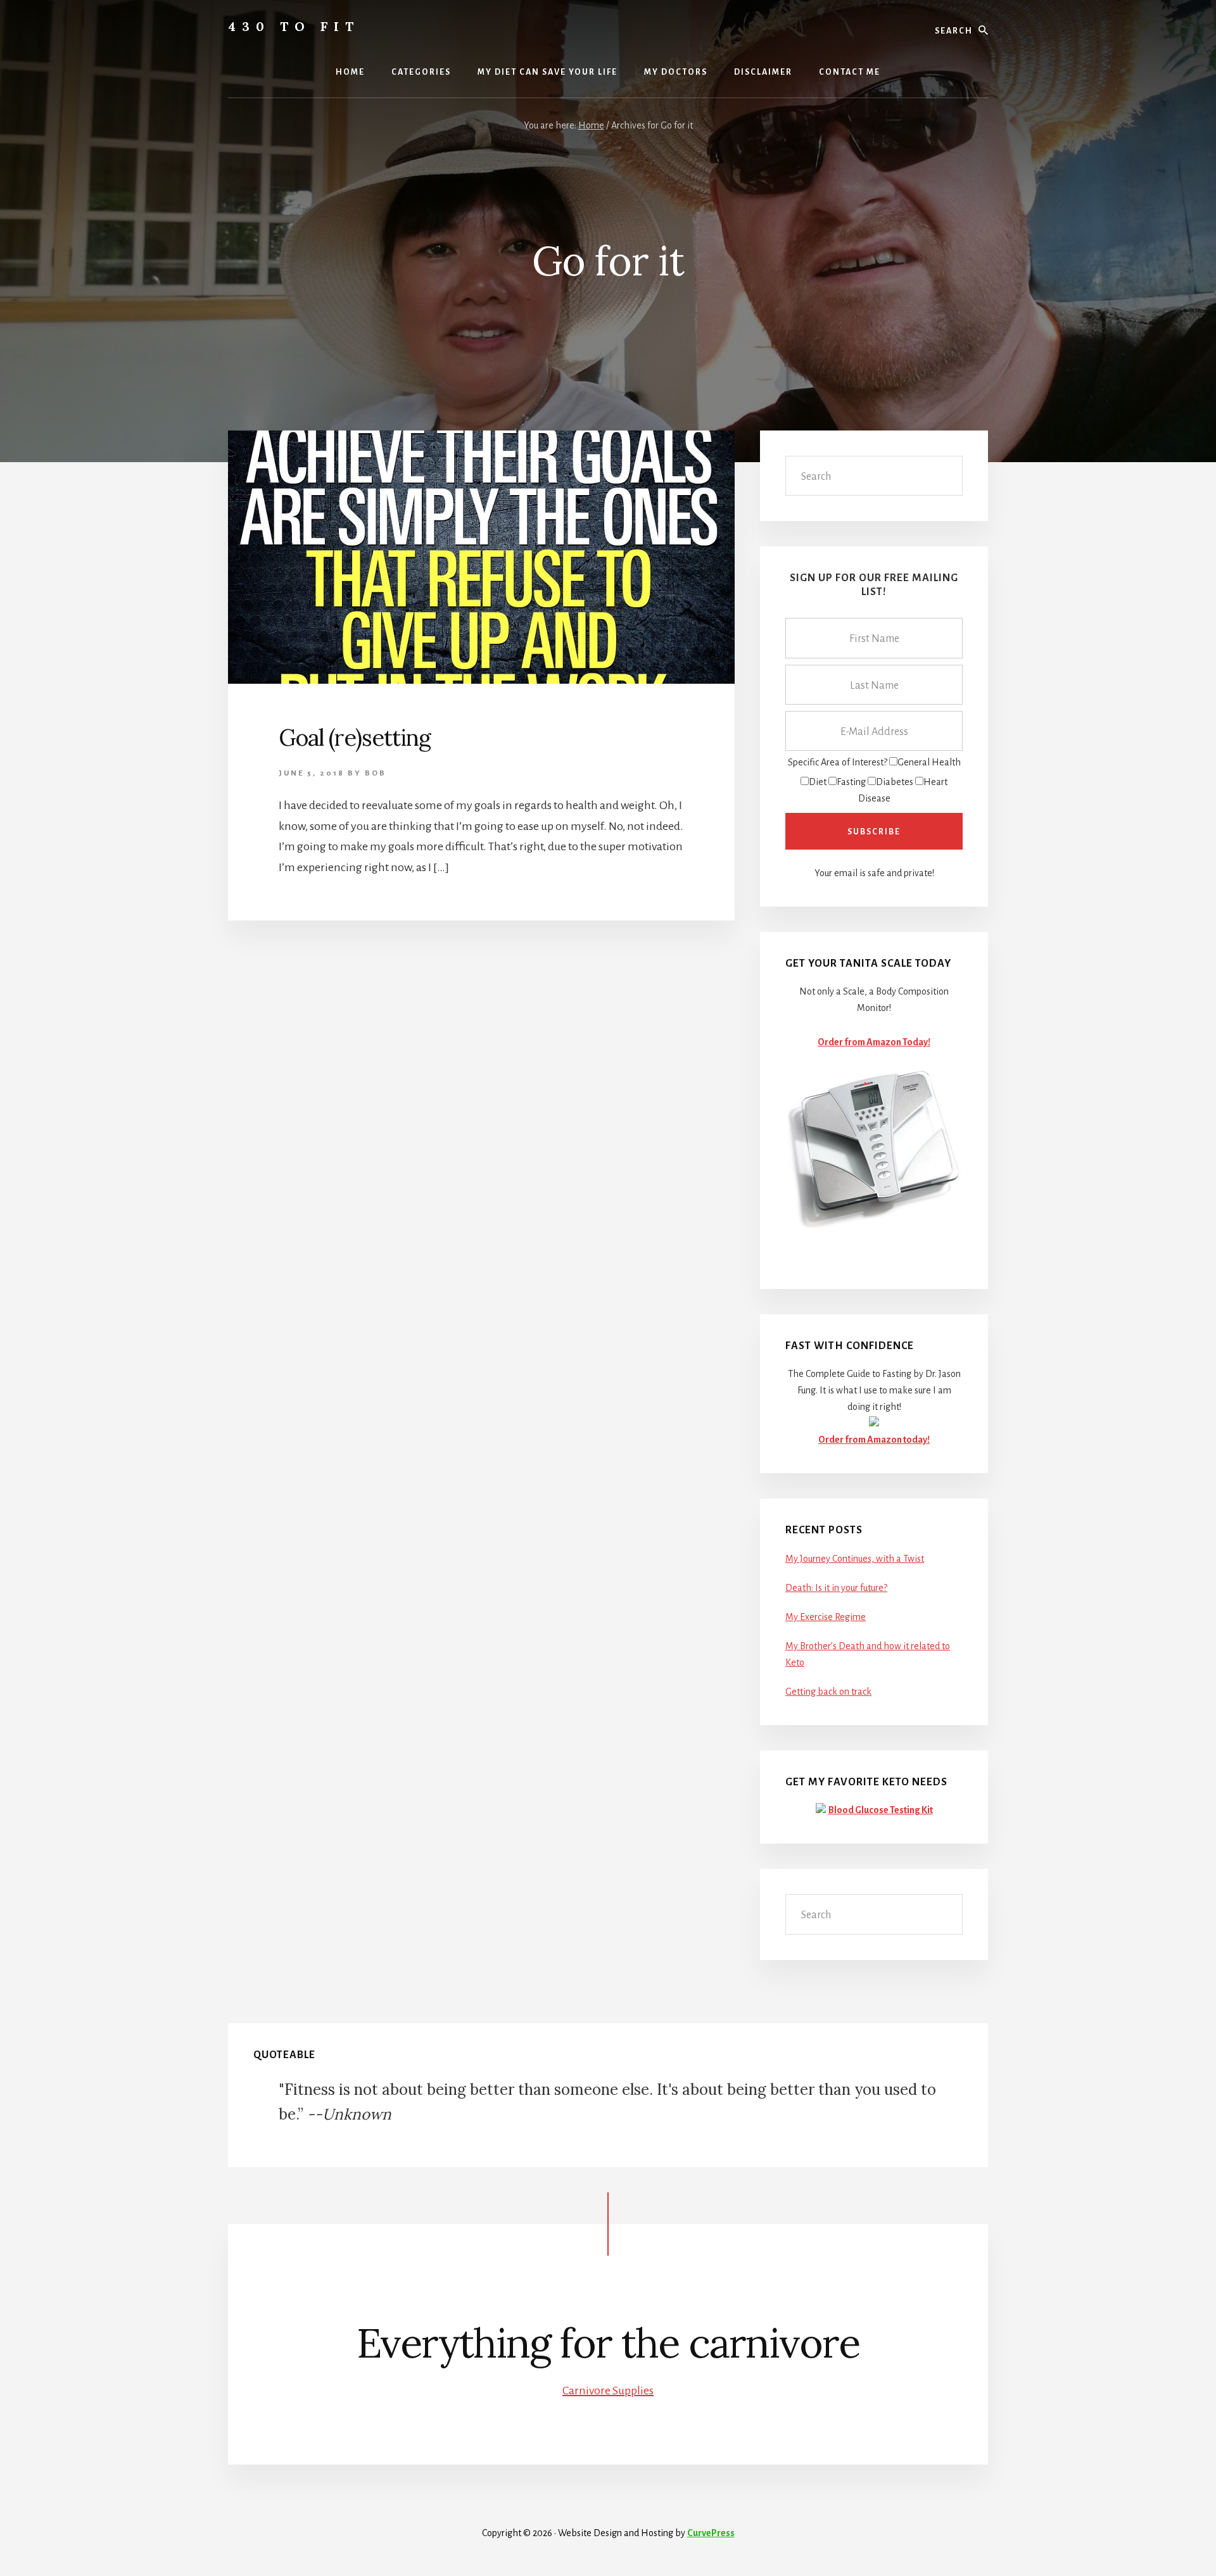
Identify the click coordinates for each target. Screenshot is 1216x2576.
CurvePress (711, 2533)
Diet (818, 782)
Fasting (851, 782)
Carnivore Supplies (608, 2391)
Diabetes (895, 782)
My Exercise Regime (826, 1617)
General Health (929, 762)
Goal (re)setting (355, 738)
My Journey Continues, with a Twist (855, 1559)
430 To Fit (294, 26)
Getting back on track (828, 1692)
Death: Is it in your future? (836, 1588)
